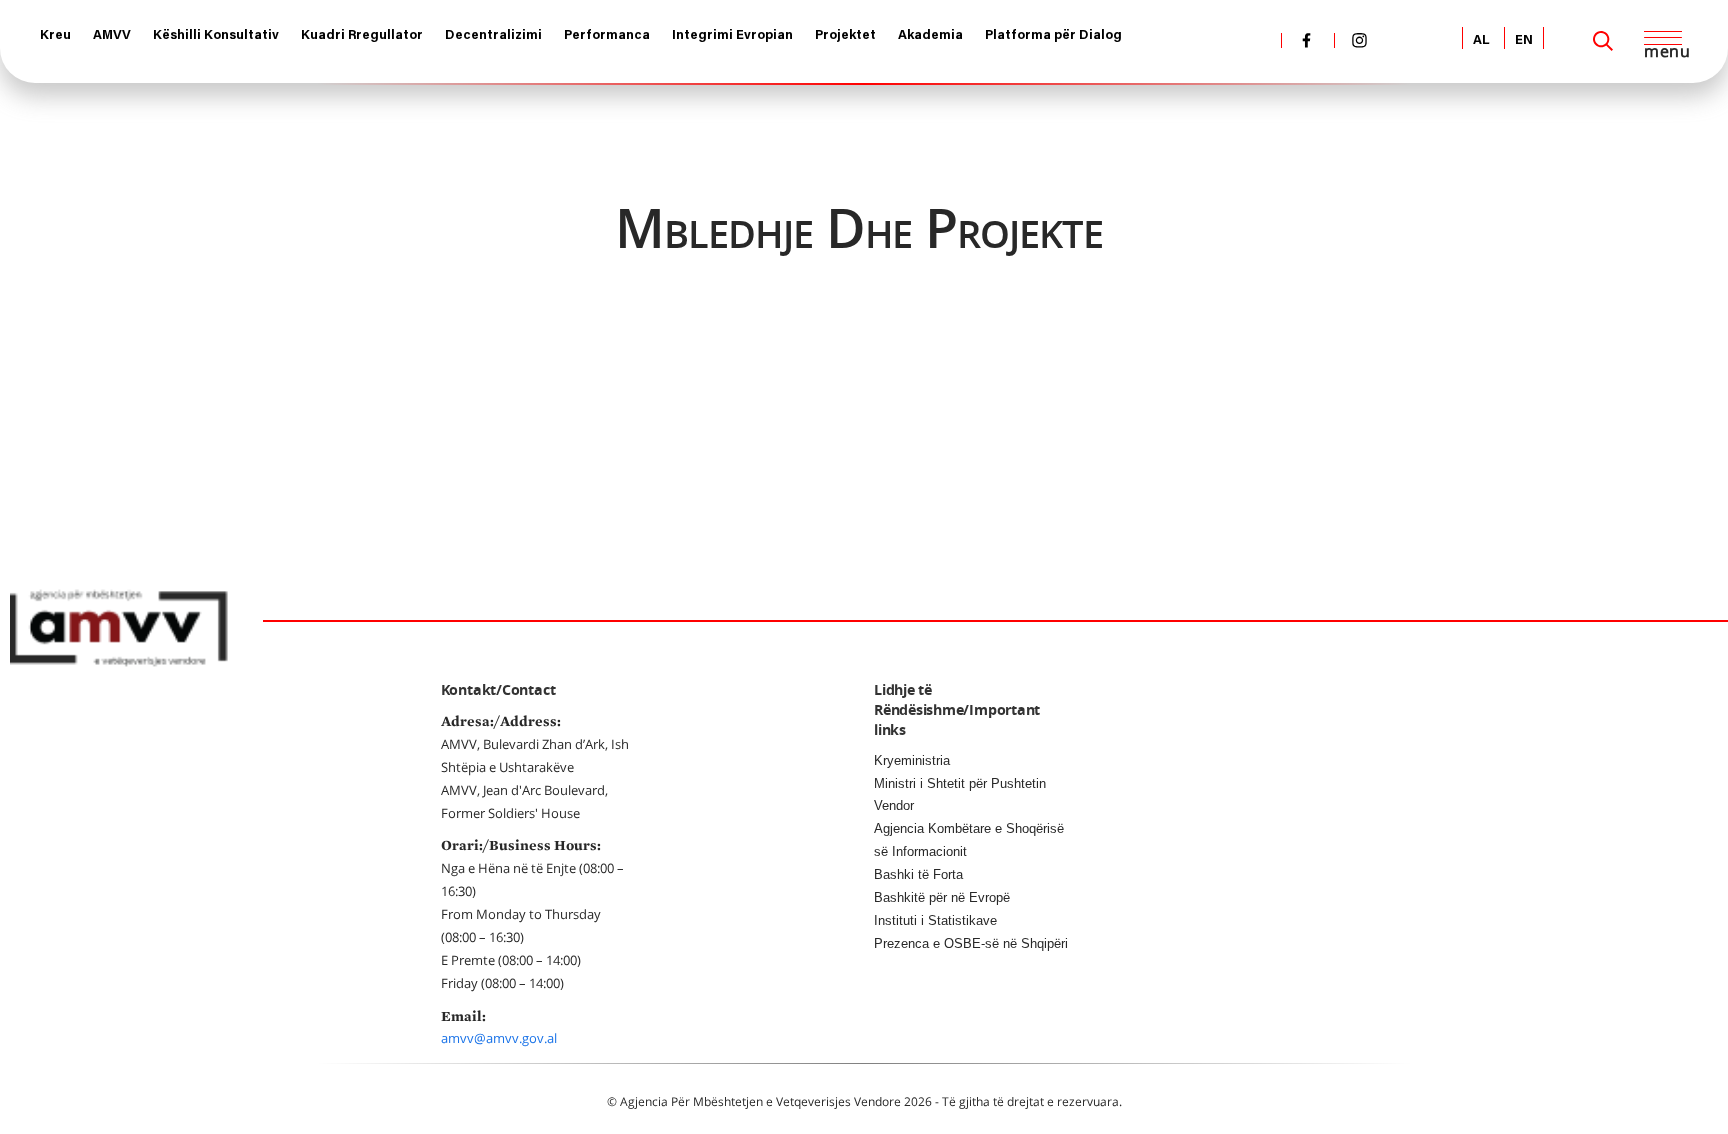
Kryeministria (912, 760)
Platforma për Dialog (1053, 35)
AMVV (112, 35)
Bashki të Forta (918, 874)
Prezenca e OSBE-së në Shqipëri (971, 943)
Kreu (55, 35)
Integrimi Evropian (732, 35)
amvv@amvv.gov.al (499, 1038)
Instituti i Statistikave (935, 920)
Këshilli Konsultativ (216, 35)
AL (1481, 40)
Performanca (607, 35)
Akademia (930, 35)
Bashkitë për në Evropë (942, 897)
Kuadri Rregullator (362, 35)
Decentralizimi (493, 35)
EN (1524, 40)
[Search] (1603, 41)
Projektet (845, 35)
